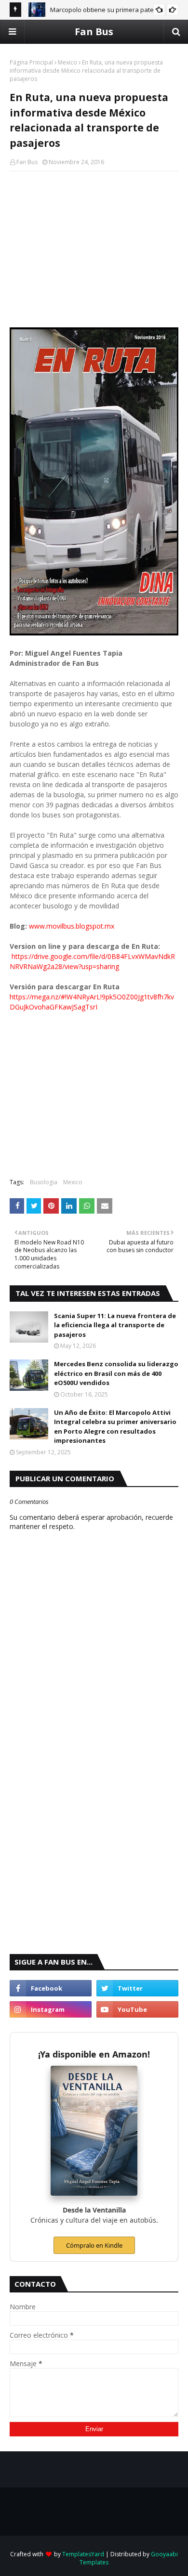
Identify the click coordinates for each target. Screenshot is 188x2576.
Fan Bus (94, 32)
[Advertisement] (94, 248)
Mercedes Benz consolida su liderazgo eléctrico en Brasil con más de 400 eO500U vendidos (116, 1373)
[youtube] (137, 2009)
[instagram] (51, 2009)
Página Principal (31, 62)
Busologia (44, 1182)
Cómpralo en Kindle (94, 2245)
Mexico (67, 62)
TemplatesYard (83, 2554)
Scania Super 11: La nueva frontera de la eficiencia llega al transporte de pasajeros (115, 1325)
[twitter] (137, 1988)
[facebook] (51, 1988)
